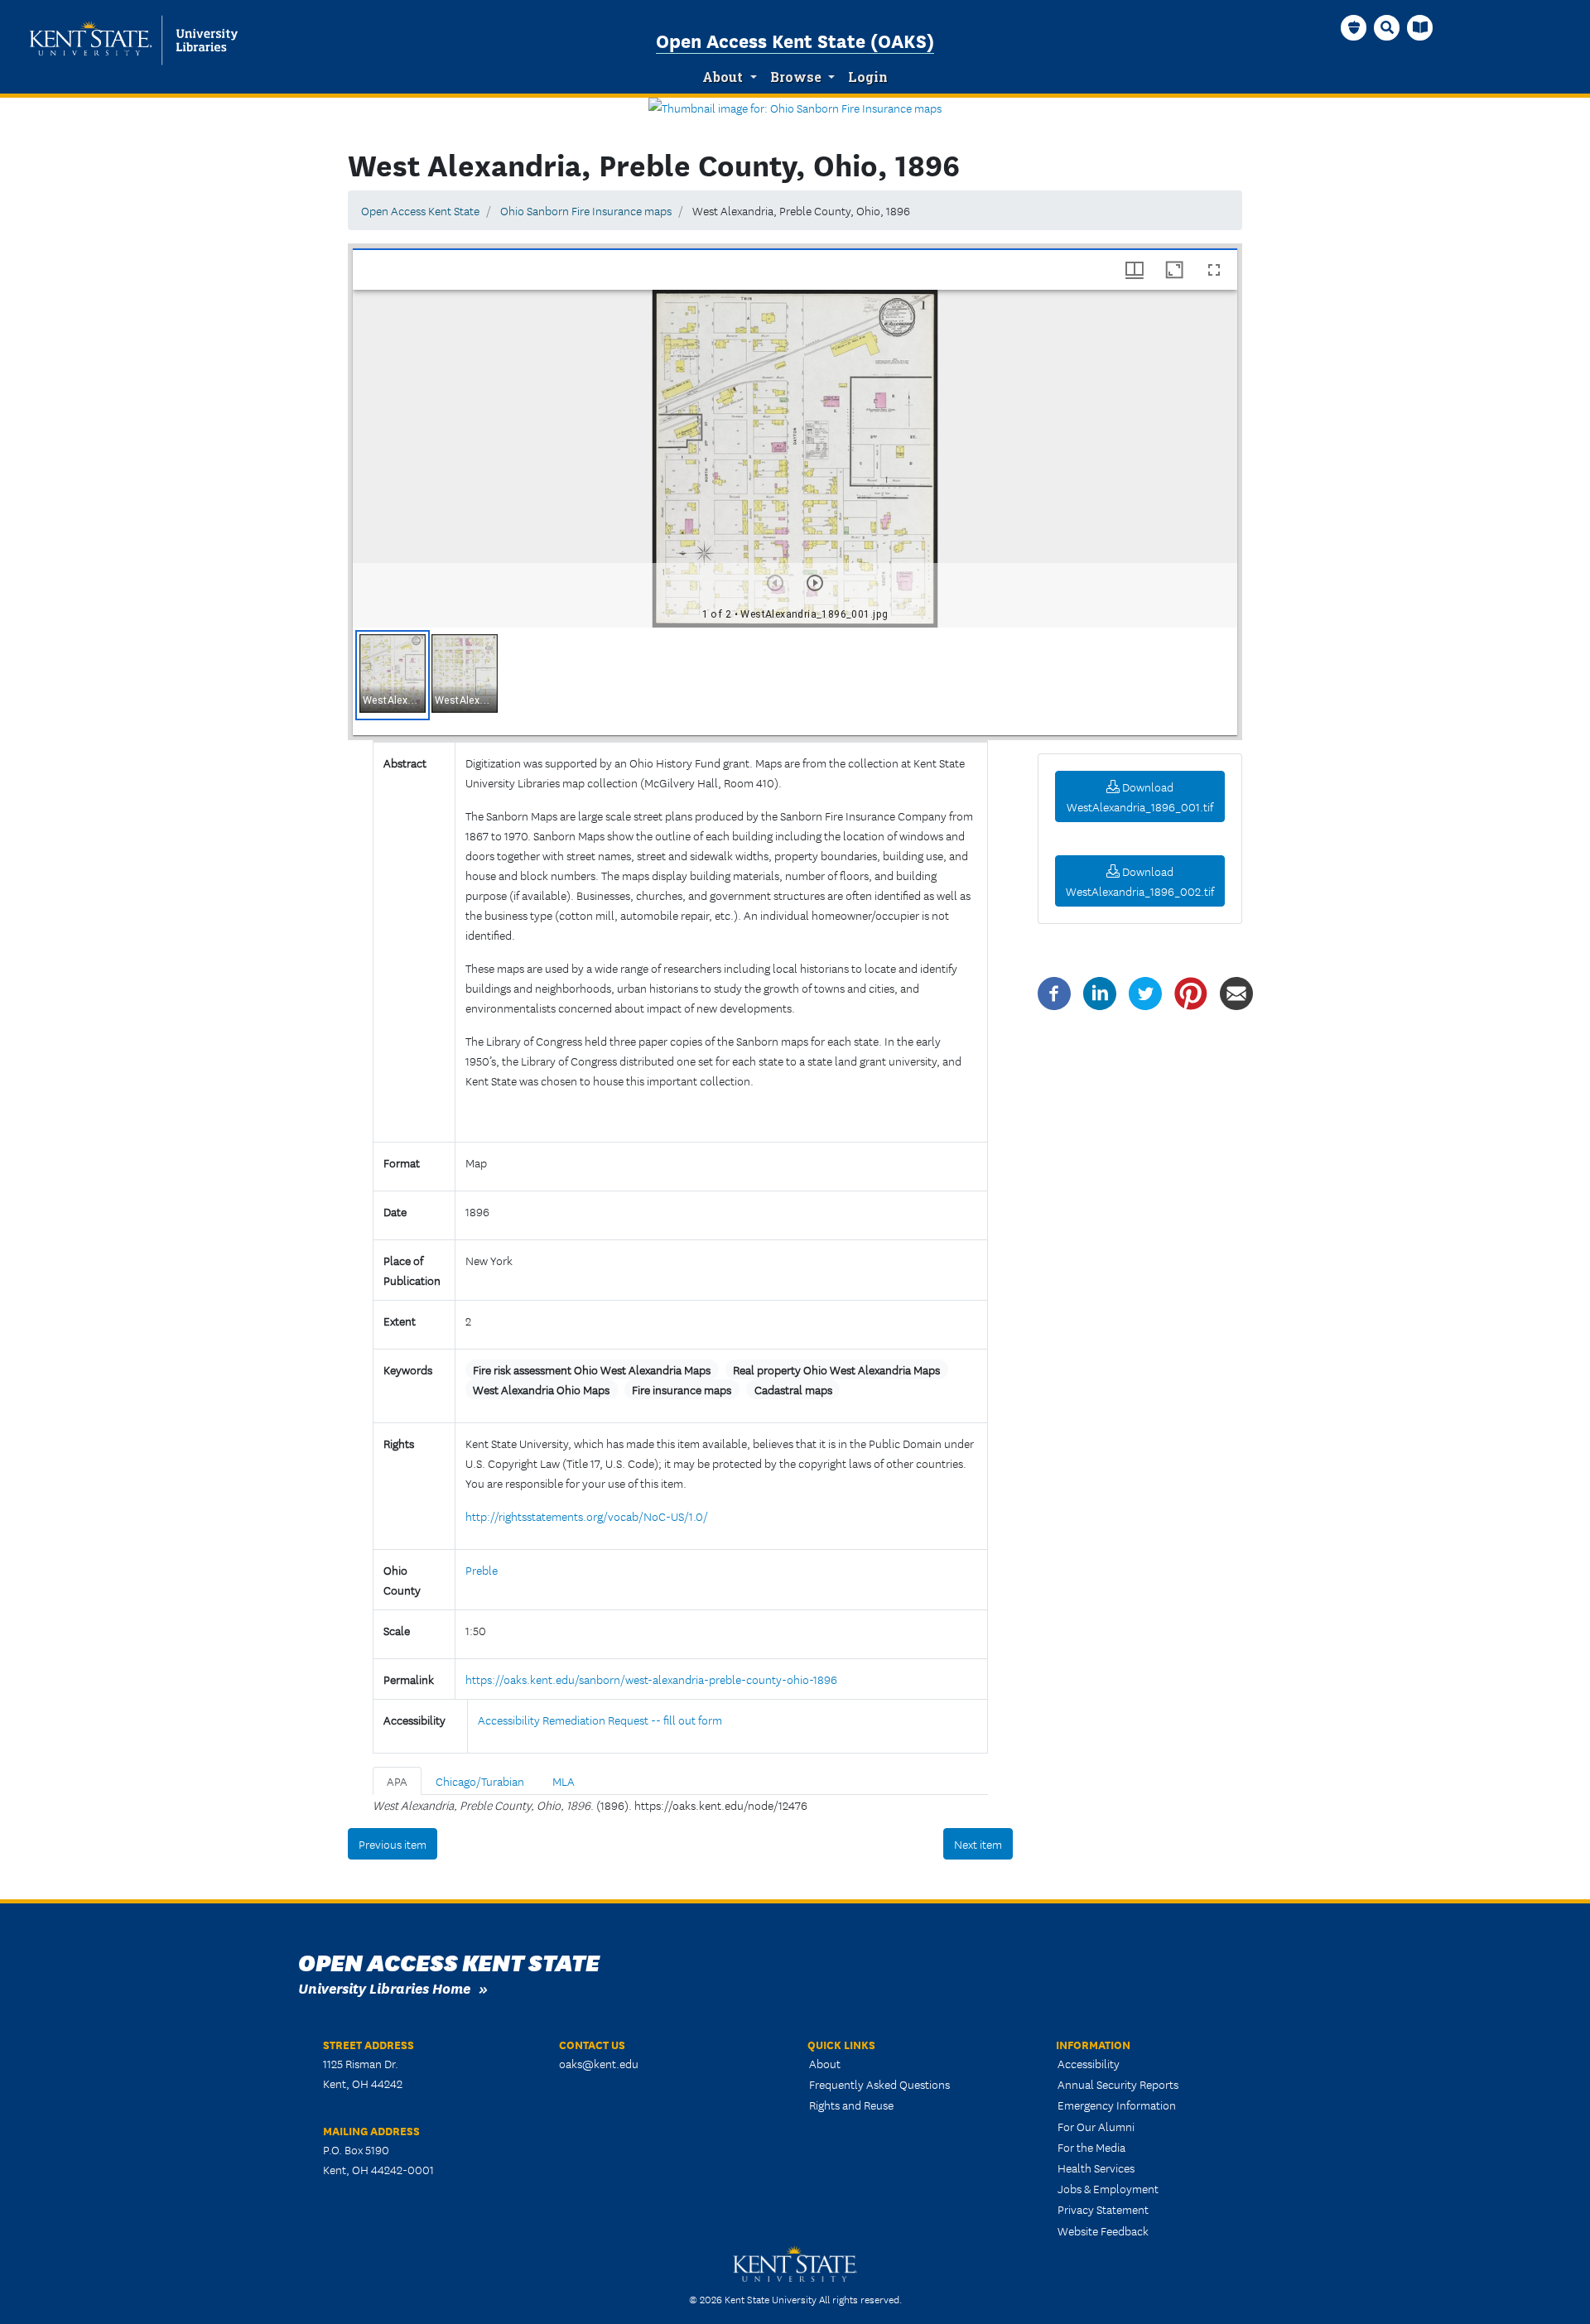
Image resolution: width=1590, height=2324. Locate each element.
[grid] (795, 681)
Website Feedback (1103, 2230)
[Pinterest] (1191, 992)
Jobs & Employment (1108, 2188)
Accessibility (1089, 2063)
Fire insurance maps (682, 1389)
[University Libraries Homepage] (1420, 27)
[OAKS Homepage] (1354, 27)
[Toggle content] (472, 1114)
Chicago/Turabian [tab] (480, 1781)
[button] (393, 675)
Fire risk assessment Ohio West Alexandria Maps (592, 1369)
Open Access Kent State (420, 210)
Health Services (1096, 2168)
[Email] (1236, 992)
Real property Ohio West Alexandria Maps (836, 1369)
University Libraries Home (384, 1987)
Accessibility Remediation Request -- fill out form (600, 1720)
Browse (796, 77)
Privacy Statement (1103, 2209)
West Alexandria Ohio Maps (541, 1389)
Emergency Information (1117, 2105)
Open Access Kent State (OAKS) (795, 40)
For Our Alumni (1096, 2126)
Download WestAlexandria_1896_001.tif (1140, 796)
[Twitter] (1145, 992)
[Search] (1387, 27)
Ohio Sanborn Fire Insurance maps (586, 210)
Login (868, 77)
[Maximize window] (1174, 270)
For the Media (1091, 2147)
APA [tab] (397, 1781)
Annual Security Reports (1118, 2084)
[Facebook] (1054, 992)
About (723, 77)
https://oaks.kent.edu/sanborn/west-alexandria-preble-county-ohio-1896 (651, 1679)
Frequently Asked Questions (879, 2084)
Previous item (393, 1844)
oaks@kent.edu (599, 2063)
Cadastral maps (793, 1389)
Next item (978, 1844)
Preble (482, 1570)
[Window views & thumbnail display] (1135, 270)
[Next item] (815, 583)
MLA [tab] (564, 1781)
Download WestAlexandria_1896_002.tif (1140, 881)
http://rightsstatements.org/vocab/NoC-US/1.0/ (587, 1516)
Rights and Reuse (851, 2105)
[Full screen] (1214, 270)
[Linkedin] (1100, 992)
